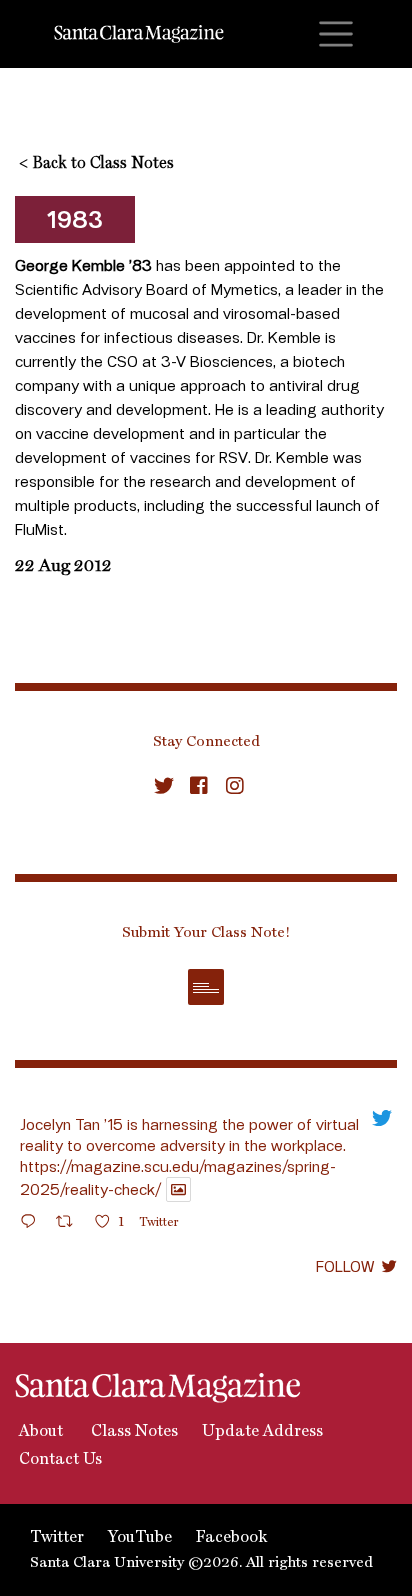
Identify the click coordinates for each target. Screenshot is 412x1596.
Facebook (231, 1538)
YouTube (140, 1538)
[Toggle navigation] (336, 34)
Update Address (262, 1432)
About (39, 1432)
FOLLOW (345, 1266)
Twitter (57, 1538)
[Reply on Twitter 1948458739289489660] (33, 1224)
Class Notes (132, 1432)
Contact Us (58, 1460)
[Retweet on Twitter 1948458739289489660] (70, 1224)
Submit (206, 987)
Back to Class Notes (96, 164)
